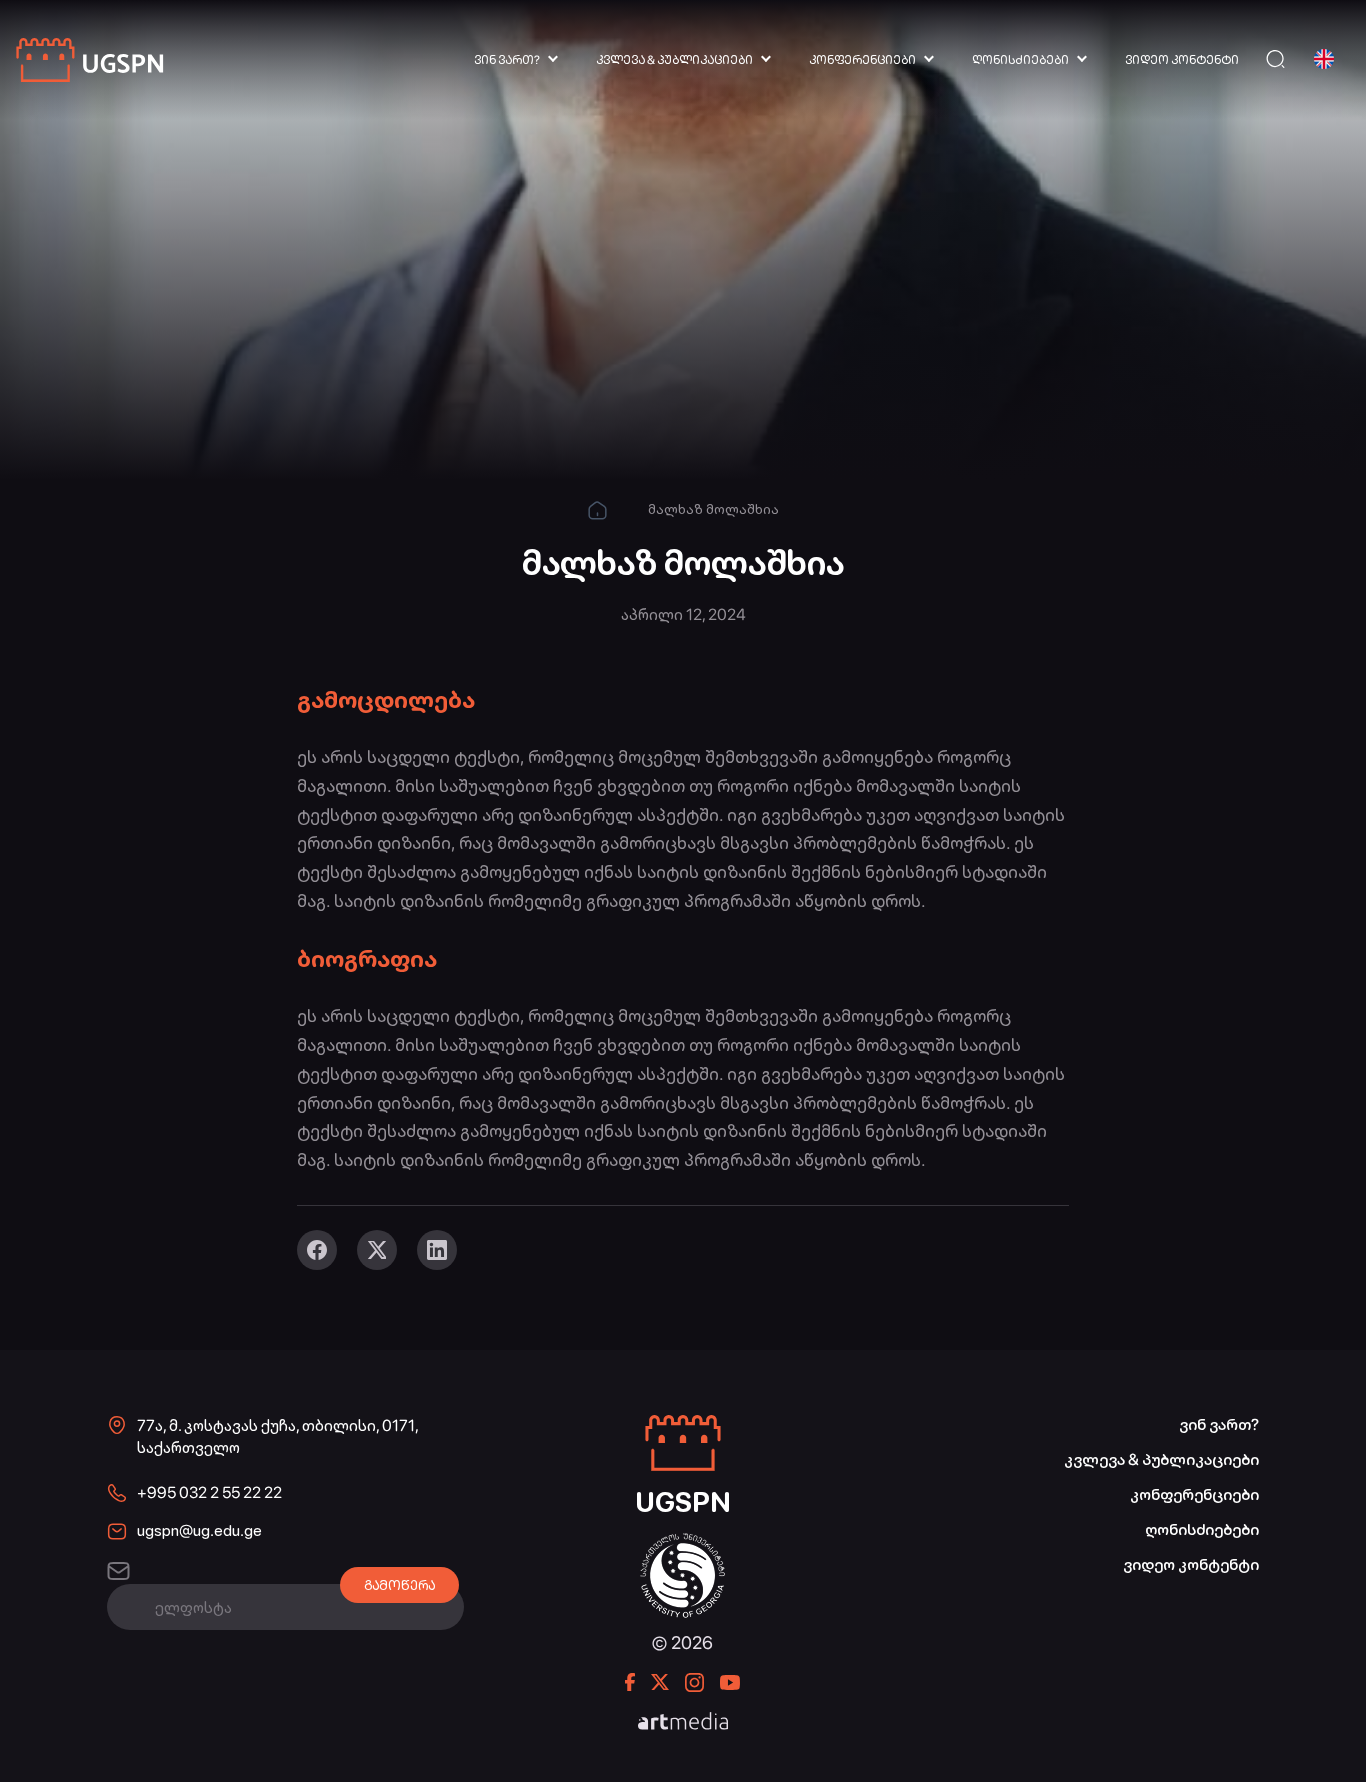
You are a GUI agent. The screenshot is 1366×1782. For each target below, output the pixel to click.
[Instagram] (694, 1682)
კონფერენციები (862, 60)
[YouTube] (730, 1682)
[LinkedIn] (437, 1250)
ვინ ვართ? (507, 60)
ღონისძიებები (1020, 60)
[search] (1275, 59)
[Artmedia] (683, 1723)
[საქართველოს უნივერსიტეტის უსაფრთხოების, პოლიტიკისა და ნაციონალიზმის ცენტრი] (91, 59)
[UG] (682, 1543)
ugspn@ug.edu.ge (199, 1530)
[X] (660, 1682)
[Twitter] (377, 1250)
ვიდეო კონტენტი (1182, 60)
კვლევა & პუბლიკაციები (674, 60)
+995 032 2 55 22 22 (209, 1492)
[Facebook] (317, 1250)
